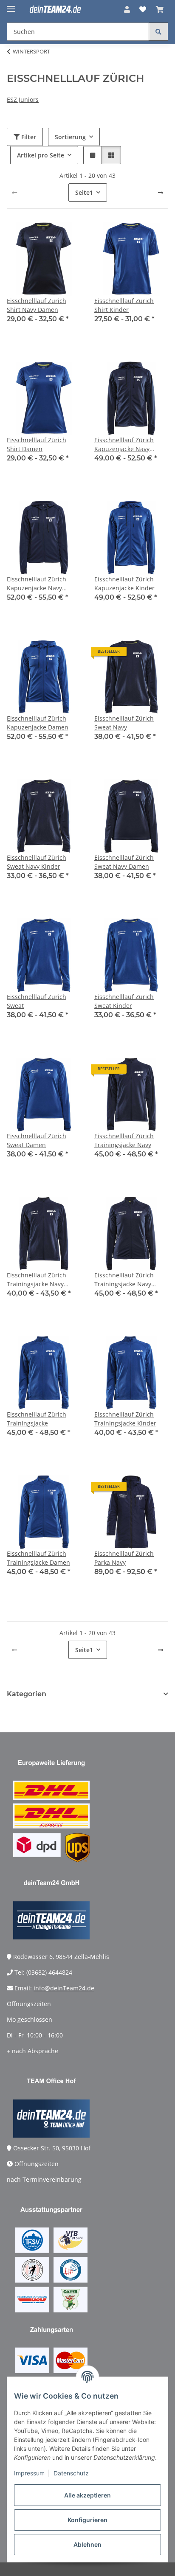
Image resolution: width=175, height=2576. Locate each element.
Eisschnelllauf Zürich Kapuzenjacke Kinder (124, 584)
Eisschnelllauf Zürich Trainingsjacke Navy (124, 1140)
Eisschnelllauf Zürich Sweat (37, 1001)
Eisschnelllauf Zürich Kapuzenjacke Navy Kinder (124, 445)
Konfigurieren (87, 2520)
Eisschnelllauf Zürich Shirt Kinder (124, 305)
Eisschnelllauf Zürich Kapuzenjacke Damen (38, 723)
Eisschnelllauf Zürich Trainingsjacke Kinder (125, 1419)
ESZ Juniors (23, 100)
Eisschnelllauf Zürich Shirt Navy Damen (37, 305)
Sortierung (70, 137)
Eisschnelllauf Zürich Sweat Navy (124, 723)
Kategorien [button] (27, 1694)
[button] (127, 9)
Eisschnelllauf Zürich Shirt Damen (37, 444)
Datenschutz (71, 2473)
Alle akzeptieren (87, 2495)
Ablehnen (87, 2544)
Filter (28, 137)
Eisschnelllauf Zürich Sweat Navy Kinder (37, 862)
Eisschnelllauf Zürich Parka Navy (124, 1558)
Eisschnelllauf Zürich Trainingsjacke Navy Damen (124, 1280)
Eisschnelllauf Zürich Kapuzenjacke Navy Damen (37, 584)
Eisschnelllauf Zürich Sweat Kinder (124, 1001)
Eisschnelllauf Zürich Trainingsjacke (37, 1419)
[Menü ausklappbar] (11, 5)
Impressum (29, 2473)
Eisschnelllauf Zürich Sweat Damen (37, 1140)
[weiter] (161, 193)
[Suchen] (158, 32)
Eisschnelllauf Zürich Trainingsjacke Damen (38, 1558)
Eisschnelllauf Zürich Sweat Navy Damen (124, 862)
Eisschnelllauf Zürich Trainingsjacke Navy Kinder (37, 1280)
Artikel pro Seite (41, 155)
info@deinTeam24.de (64, 1988)
